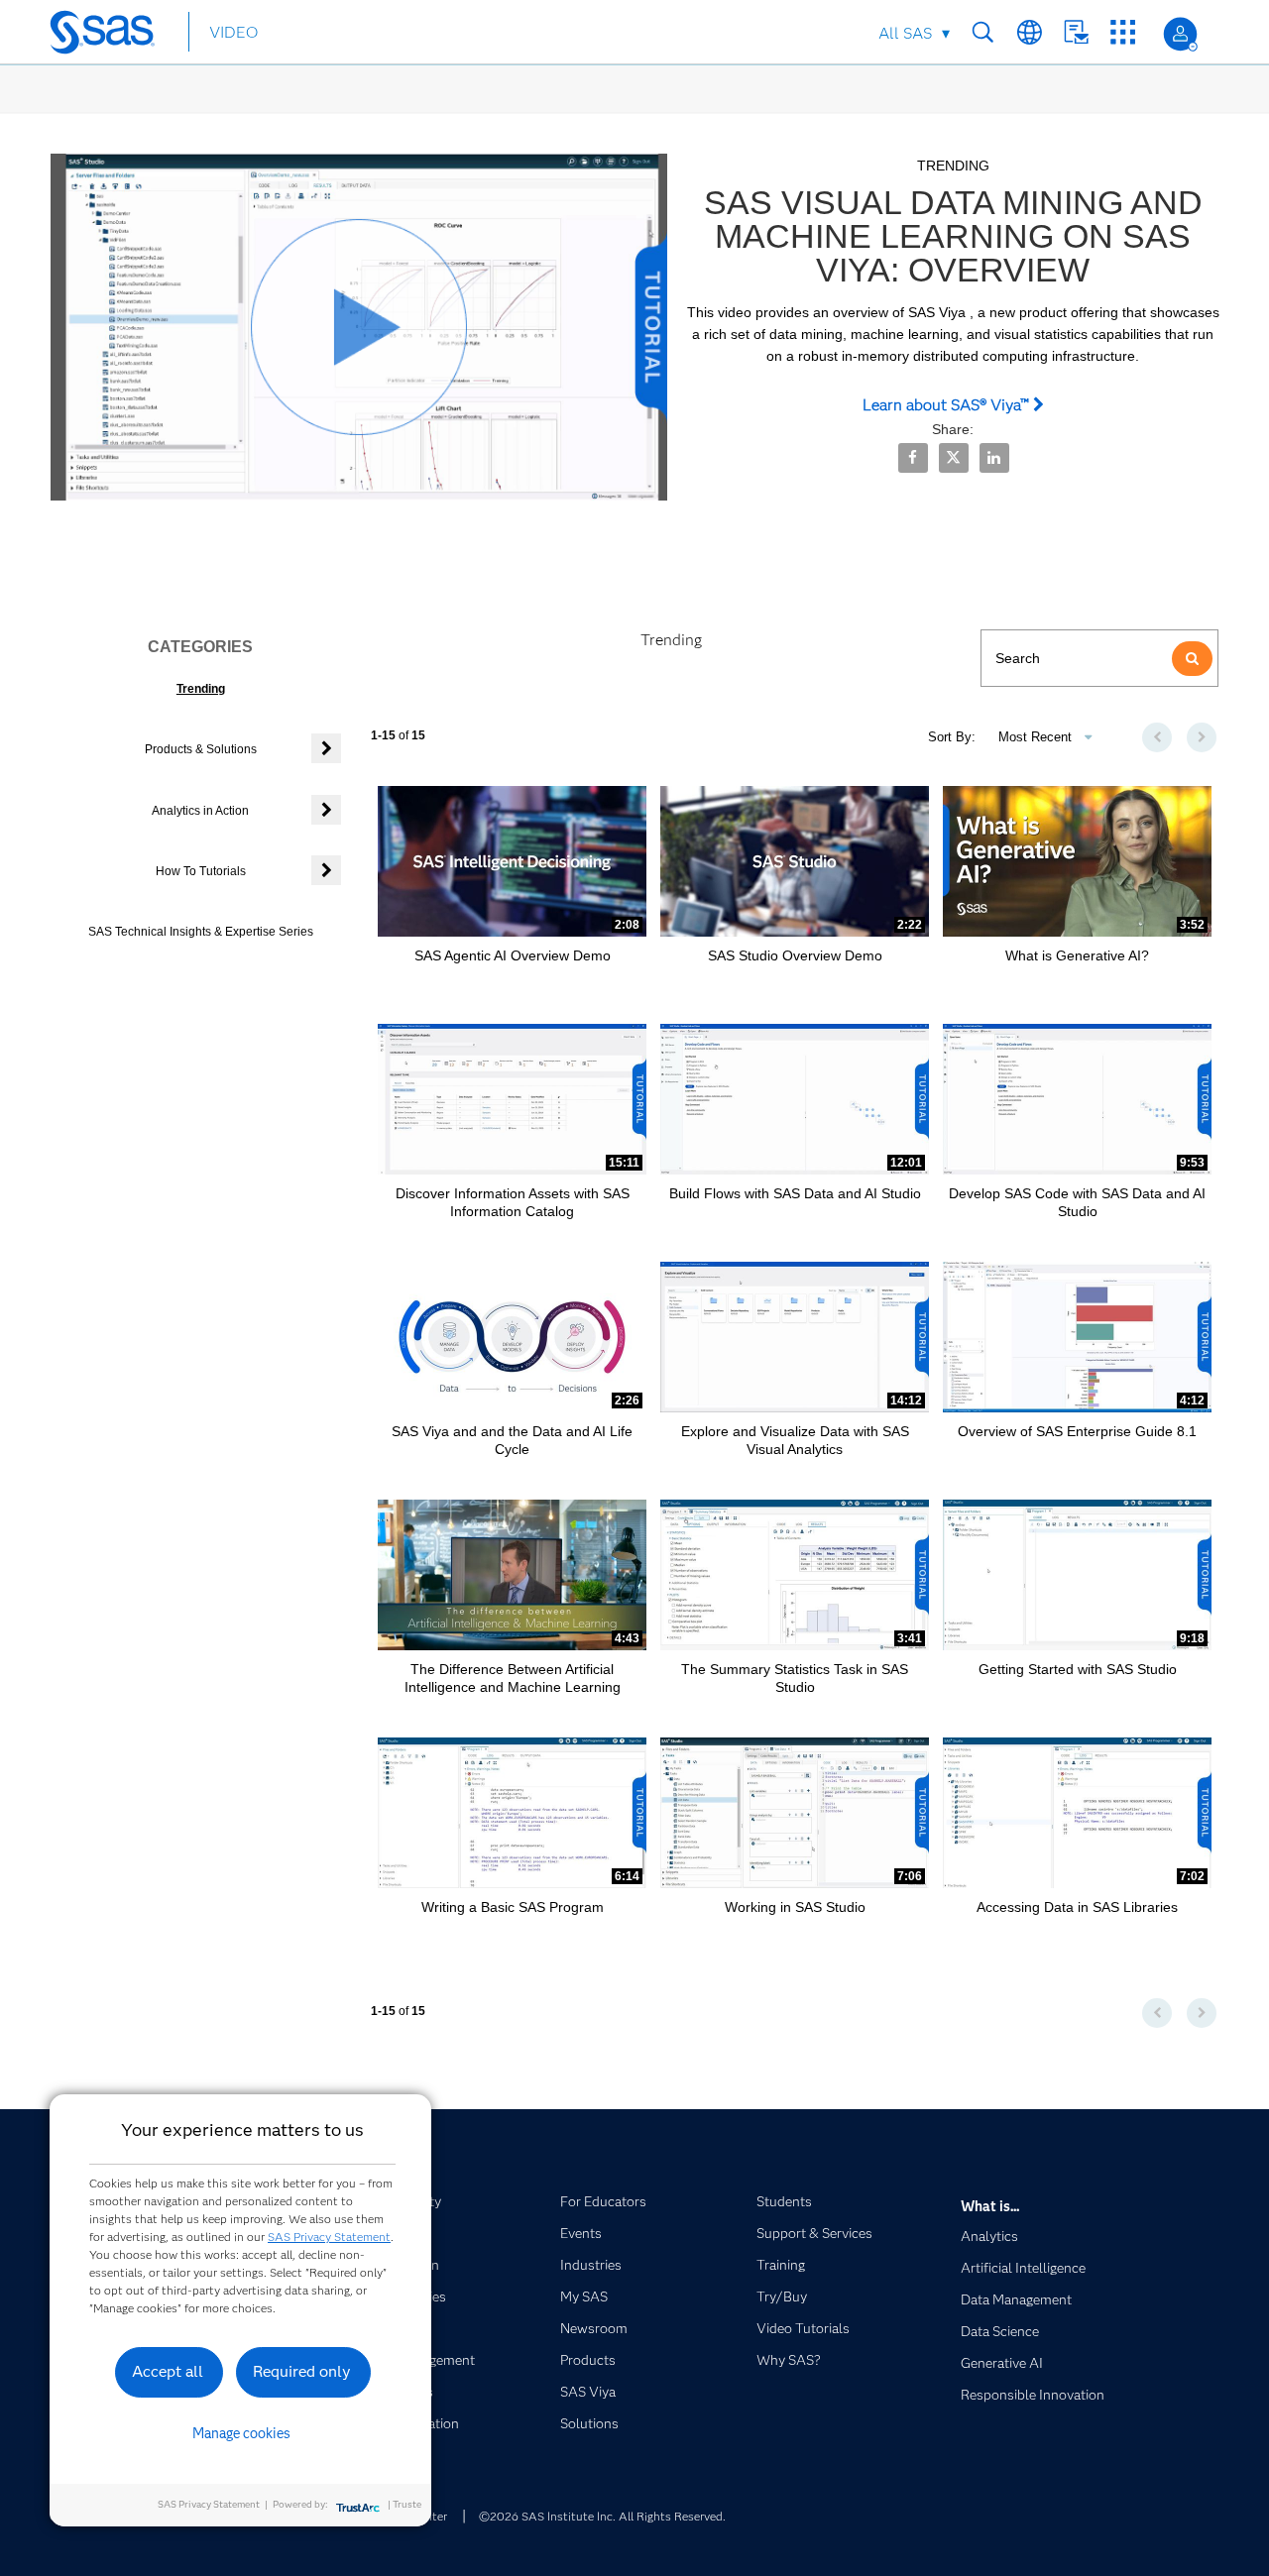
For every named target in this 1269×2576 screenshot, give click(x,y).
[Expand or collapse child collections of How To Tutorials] (326, 870)
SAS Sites (1123, 32)
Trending (201, 689)
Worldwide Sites (1030, 32)
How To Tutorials (201, 871)
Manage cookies (241, 2433)
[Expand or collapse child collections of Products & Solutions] (326, 748)
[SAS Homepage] (112, 36)
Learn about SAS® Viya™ (948, 405)
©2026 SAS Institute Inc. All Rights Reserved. (602, 2516)
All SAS (905, 33)
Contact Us (1076, 32)
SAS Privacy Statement (329, 2237)
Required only (302, 2371)
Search (983, 32)
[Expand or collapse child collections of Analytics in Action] (326, 810)
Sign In (1180, 34)
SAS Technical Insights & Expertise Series (201, 932)
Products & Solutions (201, 749)
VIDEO (233, 32)
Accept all (168, 2371)
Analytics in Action (200, 811)
